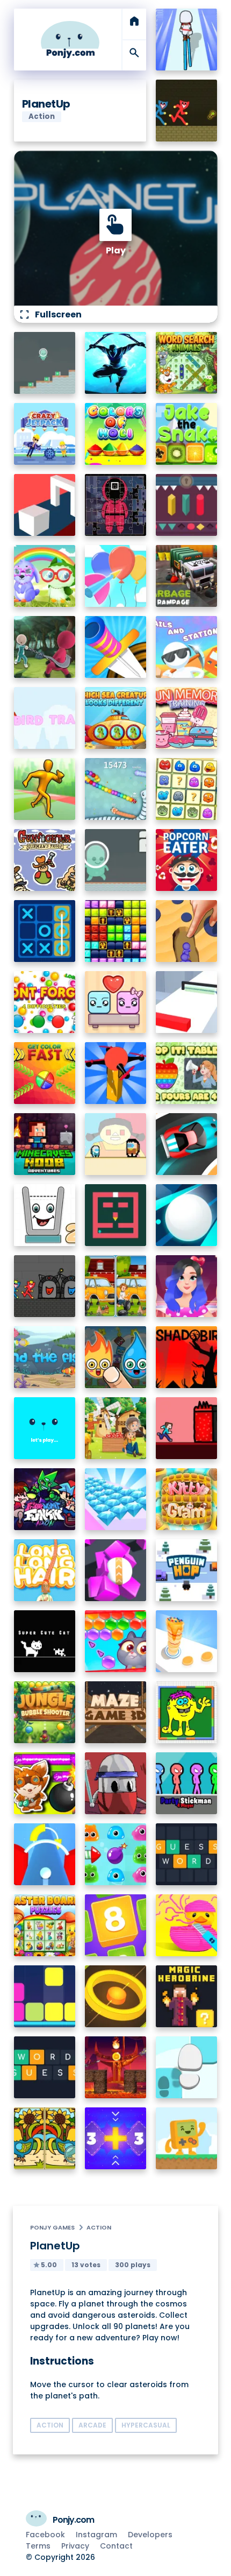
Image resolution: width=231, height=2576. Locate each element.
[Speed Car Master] (187, 1144)
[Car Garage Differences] (116, 1286)
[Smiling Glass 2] (45, 1215)
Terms (38, 2546)
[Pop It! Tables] (187, 1073)
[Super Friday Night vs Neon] (45, 1499)
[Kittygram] (187, 1499)
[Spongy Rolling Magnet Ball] (116, 1570)
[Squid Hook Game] (45, 647)
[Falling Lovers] (116, 1002)
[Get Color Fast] (45, 1073)
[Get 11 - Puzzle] (116, 2138)
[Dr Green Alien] (45, 363)
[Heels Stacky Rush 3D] (187, 40)
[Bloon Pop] (116, 576)
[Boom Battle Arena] (45, 1783)
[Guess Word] (187, 1854)
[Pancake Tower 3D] (187, 1641)
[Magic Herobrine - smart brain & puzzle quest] (187, 1996)
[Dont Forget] (45, 1002)
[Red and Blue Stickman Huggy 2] (45, 1286)
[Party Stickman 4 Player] (187, 1783)
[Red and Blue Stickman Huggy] (187, 111)
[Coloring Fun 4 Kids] (187, 1712)
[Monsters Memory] (187, 789)
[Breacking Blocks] (45, 1996)
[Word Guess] (45, 2067)
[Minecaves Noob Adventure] (45, 1144)
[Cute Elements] (116, 1357)
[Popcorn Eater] (187, 860)
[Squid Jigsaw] (116, 505)
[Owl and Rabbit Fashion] (45, 576)
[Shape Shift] (45, 505)
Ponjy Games (52, 2227)
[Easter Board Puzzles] (45, 1925)
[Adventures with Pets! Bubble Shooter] (116, 1641)
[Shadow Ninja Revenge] (116, 363)
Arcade (92, 2425)
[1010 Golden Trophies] (116, 931)
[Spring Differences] (45, 2138)
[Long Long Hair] (45, 1570)
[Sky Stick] (45, 789)
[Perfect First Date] (187, 1286)
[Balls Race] (45, 1428)
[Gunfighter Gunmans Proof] (45, 860)
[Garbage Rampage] (187, 576)
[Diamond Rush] (116, 1499)
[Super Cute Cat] (45, 1641)
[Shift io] (187, 1002)
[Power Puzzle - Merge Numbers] (116, 1925)
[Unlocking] (187, 505)
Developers (150, 2535)
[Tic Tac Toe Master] (45, 931)
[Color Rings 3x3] (116, 1996)
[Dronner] (116, 1073)
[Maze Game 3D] (116, 1712)
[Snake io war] (116, 789)
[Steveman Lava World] (187, 1428)
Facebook (45, 2535)
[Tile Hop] (187, 2067)
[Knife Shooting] (116, 647)
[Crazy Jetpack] (45, 434)
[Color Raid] (187, 931)
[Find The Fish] (45, 1357)
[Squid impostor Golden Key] (116, 1144)
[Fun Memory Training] (187, 718)
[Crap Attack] (116, 1783)
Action (99, 2227)
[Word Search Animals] (187, 363)
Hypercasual (146, 2425)
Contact (116, 2546)
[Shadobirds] (187, 1357)
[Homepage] (70, 40)
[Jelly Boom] (116, 1854)
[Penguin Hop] (187, 1570)
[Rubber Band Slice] (187, 1925)
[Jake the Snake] (187, 434)
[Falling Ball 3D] (187, 1215)
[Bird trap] (45, 718)
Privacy (75, 2546)
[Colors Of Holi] (116, 434)
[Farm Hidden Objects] (116, 1428)
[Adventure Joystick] (187, 2138)
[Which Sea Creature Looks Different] (116, 718)
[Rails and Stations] (187, 647)
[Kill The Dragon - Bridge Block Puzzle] (116, 2067)
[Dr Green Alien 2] (116, 860)
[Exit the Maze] (116, 1215)
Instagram (96, 2535)
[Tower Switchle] (45, 1854)
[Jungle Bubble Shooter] (45, 1712)
